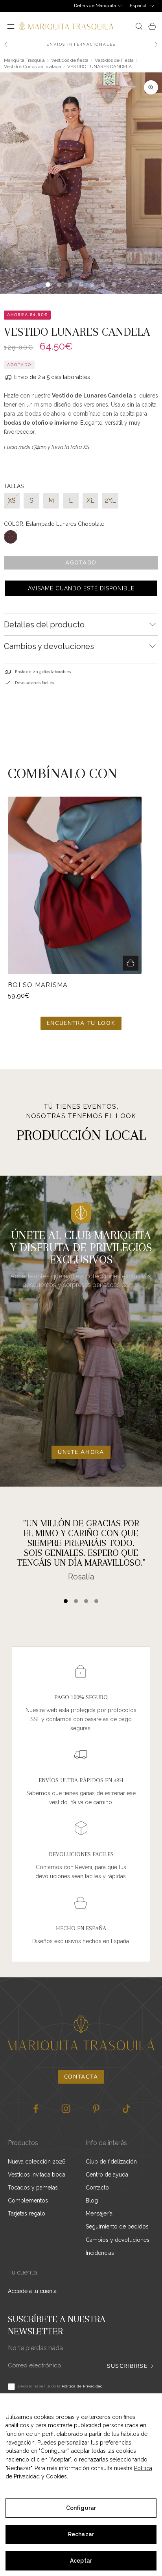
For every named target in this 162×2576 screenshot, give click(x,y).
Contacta (81, 2077)
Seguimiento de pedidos (117, 2226)
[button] (81, 588)
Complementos (28, 2201)
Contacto (97, 2188)
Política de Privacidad (82, 2386)
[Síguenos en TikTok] (126, 2109)
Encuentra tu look (81, 1023)
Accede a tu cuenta (32, 2291)
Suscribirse (127, 2366)
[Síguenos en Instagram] (66, 2109)
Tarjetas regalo (27, 2214)
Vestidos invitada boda (37, 2175)
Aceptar (81, 2561)
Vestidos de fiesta (70, 60)
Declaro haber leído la (60, 2386)
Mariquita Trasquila (24, 60)
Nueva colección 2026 (37, 2162)
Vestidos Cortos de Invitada (32, 67)
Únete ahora (81, 1452)
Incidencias (100, 2253)
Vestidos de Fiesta (114, 60)
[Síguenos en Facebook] (36, 2109)
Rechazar (81, 2534)
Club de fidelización (111, 2162)
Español (138, 6)
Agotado (81, 563)
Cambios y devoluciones (118, 2240)
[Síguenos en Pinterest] (96, 2109)
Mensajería (99, 2214)
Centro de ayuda (107, 2175)
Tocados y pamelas (33, 2188)
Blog (92, 2201)
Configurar (81, 2508)
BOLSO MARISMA (38, 985)
